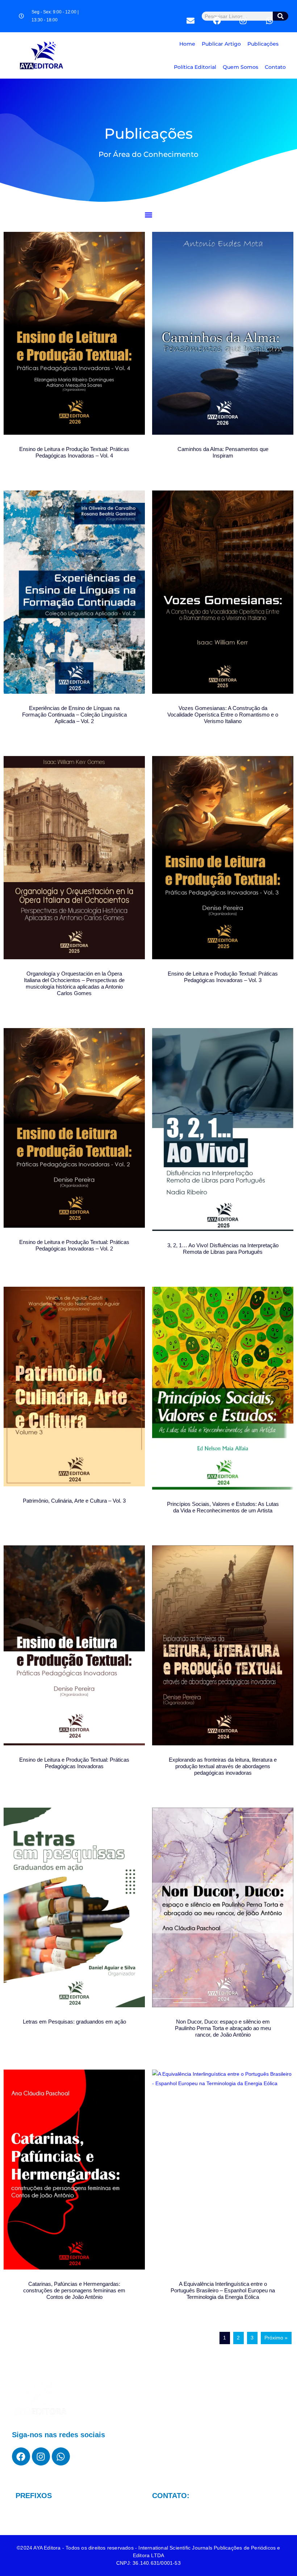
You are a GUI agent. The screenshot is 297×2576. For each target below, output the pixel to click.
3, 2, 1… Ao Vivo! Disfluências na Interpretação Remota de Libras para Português (223, 1249)
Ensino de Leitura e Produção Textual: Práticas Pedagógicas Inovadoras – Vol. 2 (74, 1245)
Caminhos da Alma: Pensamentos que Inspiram (223, 452)
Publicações (263, 44)
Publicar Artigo (221, 44)
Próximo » (276, 2338)
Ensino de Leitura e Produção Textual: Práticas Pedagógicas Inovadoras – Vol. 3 (223, 977)
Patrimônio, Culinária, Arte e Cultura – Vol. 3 (74, 1501)
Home (187, 44)
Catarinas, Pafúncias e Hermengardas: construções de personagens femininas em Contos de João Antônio (74, 2290)
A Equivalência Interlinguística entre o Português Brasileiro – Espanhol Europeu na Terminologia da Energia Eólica (223, 2290)
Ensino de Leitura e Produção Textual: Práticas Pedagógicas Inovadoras (74, 1763)
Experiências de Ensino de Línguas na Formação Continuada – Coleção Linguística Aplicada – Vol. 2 (74, 715)
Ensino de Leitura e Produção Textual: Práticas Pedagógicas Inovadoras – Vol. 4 (74, 452)
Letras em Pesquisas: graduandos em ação (74, 2022)
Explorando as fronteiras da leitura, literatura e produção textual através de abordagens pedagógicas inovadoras (223, 1766)
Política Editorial (195, 67)
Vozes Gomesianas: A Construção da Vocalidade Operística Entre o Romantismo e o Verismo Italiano (223, 715)
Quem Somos (240, 67)
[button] (149, 215)
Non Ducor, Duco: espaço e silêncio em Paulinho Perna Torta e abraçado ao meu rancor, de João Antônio (223, 2028)
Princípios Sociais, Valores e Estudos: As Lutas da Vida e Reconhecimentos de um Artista (223, 1507)
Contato (275, 67)
